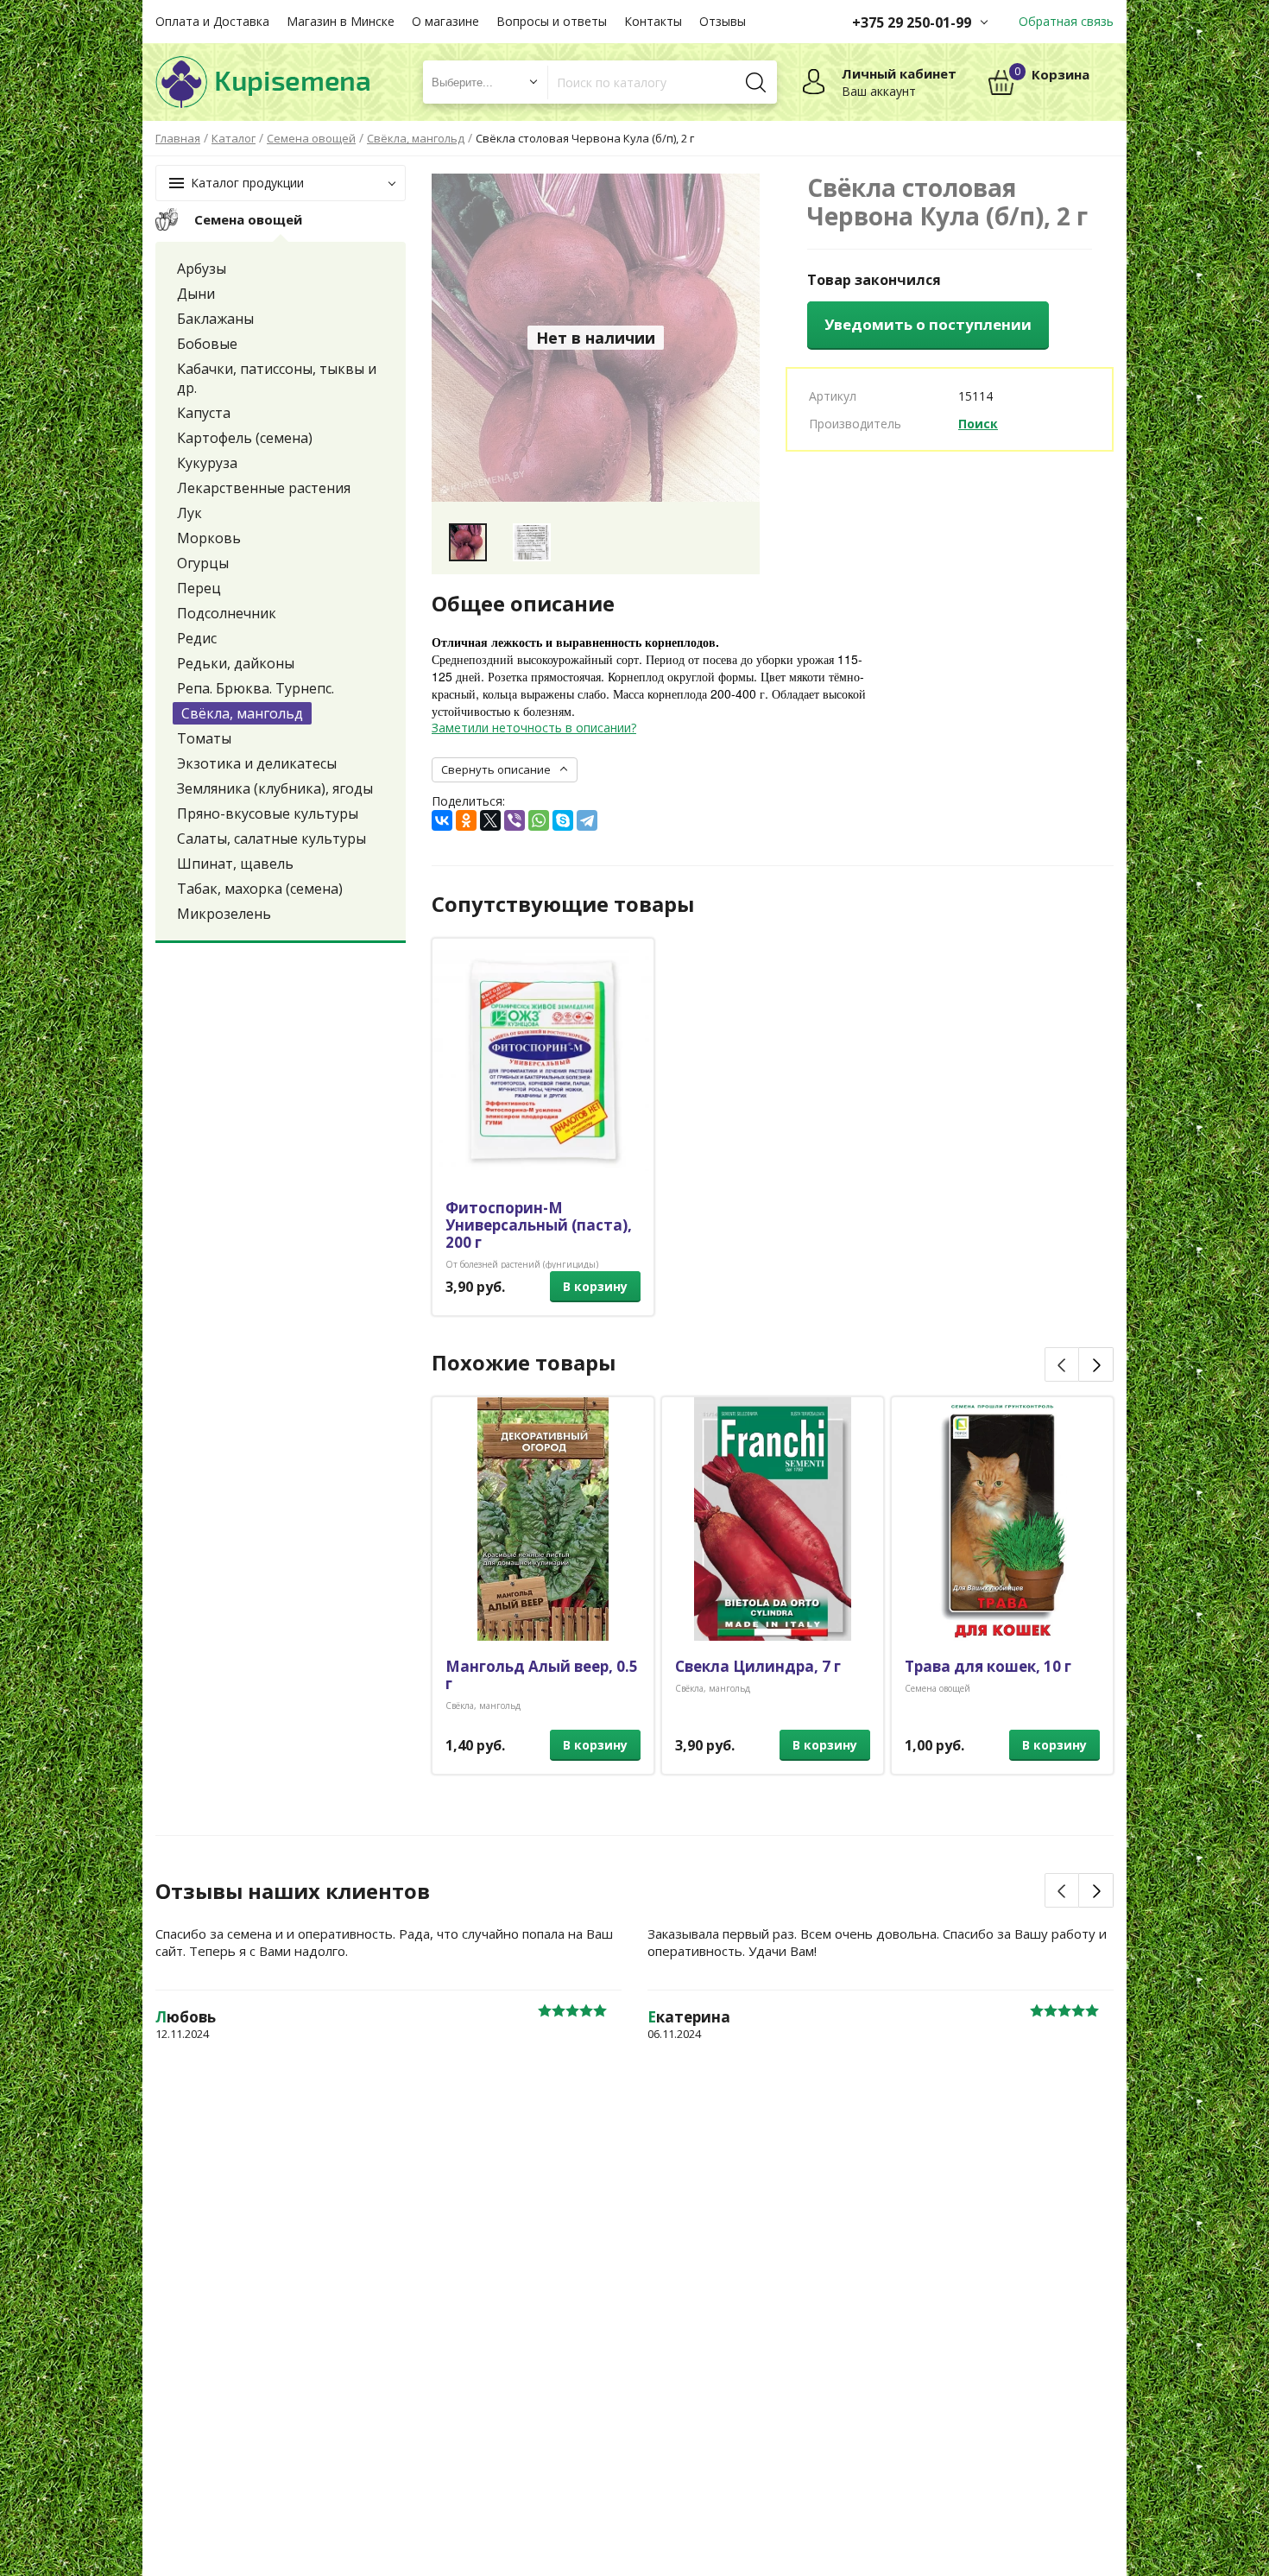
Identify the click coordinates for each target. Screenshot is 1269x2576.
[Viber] (515, 820)
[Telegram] (587, 820)
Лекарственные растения (264, 488)
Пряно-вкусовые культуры (268, 813)
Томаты (204, 738)
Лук (189, 513)
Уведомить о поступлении (928, 324)
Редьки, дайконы (236, 663)
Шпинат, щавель (235, 864)
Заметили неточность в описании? (534, 728)
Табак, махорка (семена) (260, 889)
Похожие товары (524, 1363)
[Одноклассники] (466, 820)
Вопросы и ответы (552, 21)
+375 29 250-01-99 (912, 22)
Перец (199, 588)
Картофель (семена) (245, 438)
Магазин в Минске (341, 21)
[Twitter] (490, 820)
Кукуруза (207, 463)
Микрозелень (224, 914)
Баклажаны (215, 319)
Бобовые (207, 344)
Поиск (978, 424)
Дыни (196, 294)
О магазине (445, 21)
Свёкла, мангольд (242, 713)
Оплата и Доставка (212, 21)
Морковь (209, 538)
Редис (197, 638)
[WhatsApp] (539, 820)
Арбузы (202, 269)
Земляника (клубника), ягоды (275, 788)
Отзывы (723, 21)
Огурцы (203, 563)
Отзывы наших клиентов (293, 1891)
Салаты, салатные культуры (271, 839)
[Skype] (563, 820)
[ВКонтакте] (442, 820)
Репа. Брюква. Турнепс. (256, 688)
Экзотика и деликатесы (257, 763)
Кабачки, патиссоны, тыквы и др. (277, 378)
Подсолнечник (227, 613)
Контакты (653, 21)
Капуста (204, 413)
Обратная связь (1066, 21)
